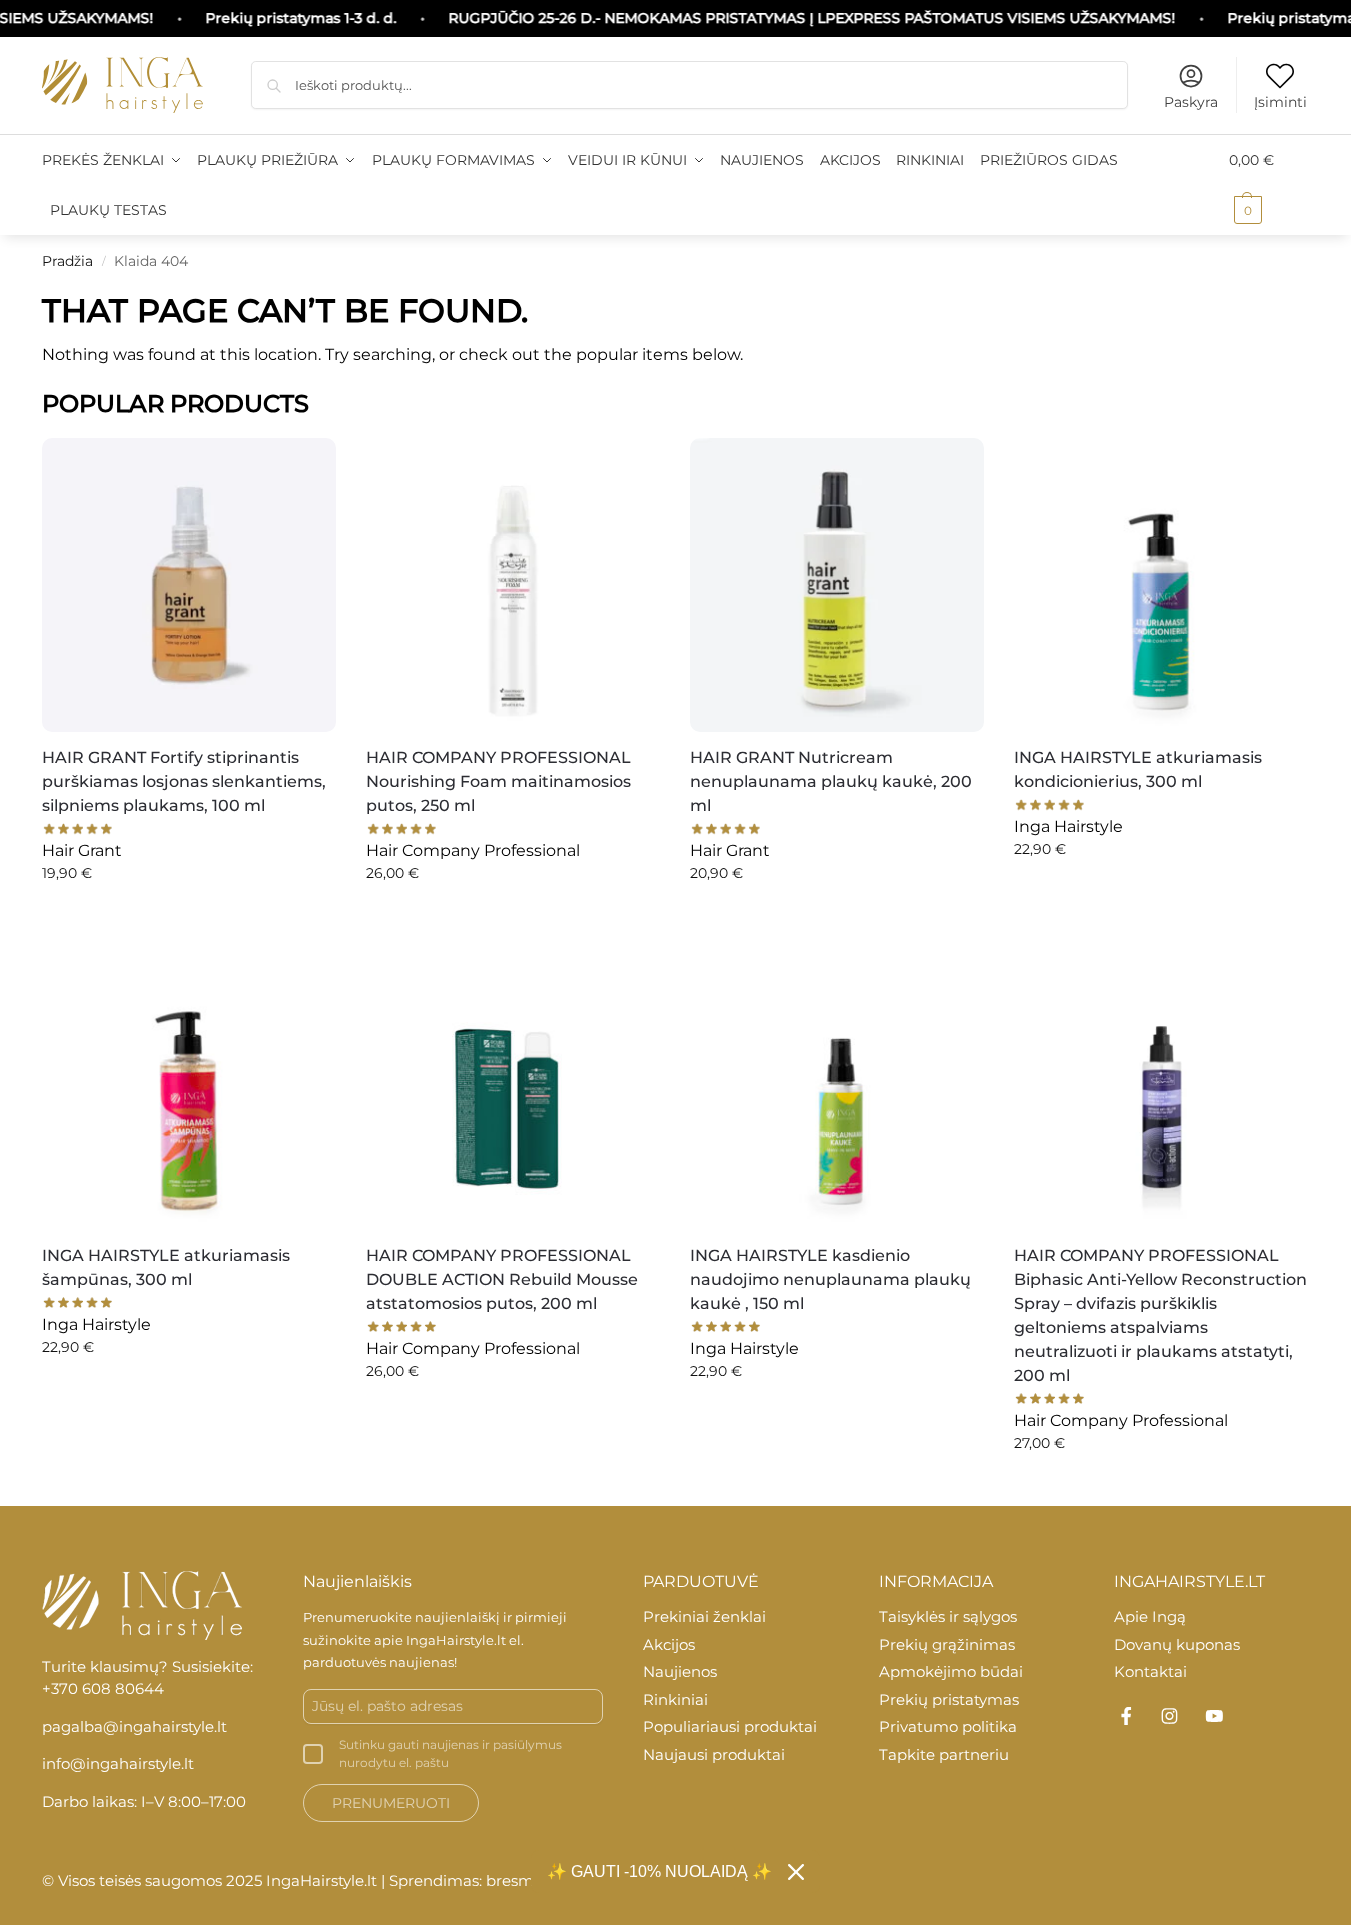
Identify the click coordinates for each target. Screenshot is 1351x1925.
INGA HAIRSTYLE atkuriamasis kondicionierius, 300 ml (1138, 769)
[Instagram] (1170, 1716)
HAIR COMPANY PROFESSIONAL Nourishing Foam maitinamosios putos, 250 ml (498, 781)
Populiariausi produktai (730, 1726)
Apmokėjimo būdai (951, 1671)
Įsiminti (1280, 102)
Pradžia (67, 261)
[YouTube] (1214, 1716)
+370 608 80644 (103, 1688)
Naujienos (680, 1671)
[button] (1269, 185)
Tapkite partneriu (944, 1754)
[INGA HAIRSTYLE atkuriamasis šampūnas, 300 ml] (189, 1083)
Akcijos (669, 1644)
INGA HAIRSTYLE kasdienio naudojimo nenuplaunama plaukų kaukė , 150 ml (830, 1279)
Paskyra (1191, 102)
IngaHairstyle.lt (456, 1640)
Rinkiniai (675, 1699)
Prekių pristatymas (949, 1699)
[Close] (796, 1872)
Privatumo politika (948, 1726)
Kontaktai (1150, 1671)
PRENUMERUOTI (391, 1803)
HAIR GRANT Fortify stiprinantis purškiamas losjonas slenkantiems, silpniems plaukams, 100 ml (184, 781)
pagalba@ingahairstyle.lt (134, 1726)
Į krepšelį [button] (188, 916)
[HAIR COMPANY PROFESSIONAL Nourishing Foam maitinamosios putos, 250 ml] (513, 585)
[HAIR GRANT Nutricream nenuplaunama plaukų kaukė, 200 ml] (837, 585)
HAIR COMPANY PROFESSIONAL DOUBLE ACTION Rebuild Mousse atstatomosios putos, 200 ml (502, 1279)
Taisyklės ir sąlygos (948, 1616)
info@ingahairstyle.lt (118, 1763)
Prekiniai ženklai (704, 1616)
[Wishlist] (306, 463)
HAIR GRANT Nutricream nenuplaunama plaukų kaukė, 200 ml (831, 781)
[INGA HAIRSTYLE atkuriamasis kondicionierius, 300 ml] (1161, 585)
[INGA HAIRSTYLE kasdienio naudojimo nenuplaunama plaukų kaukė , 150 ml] (837, 1083)
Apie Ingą (1150, 1616)
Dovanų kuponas (1177, 1644)
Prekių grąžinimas (947, 1644)
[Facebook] (1126, 1716)
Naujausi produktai (714, 1754)
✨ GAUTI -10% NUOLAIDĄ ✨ (659, 1871)
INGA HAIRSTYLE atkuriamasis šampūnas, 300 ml (166, 1267)
